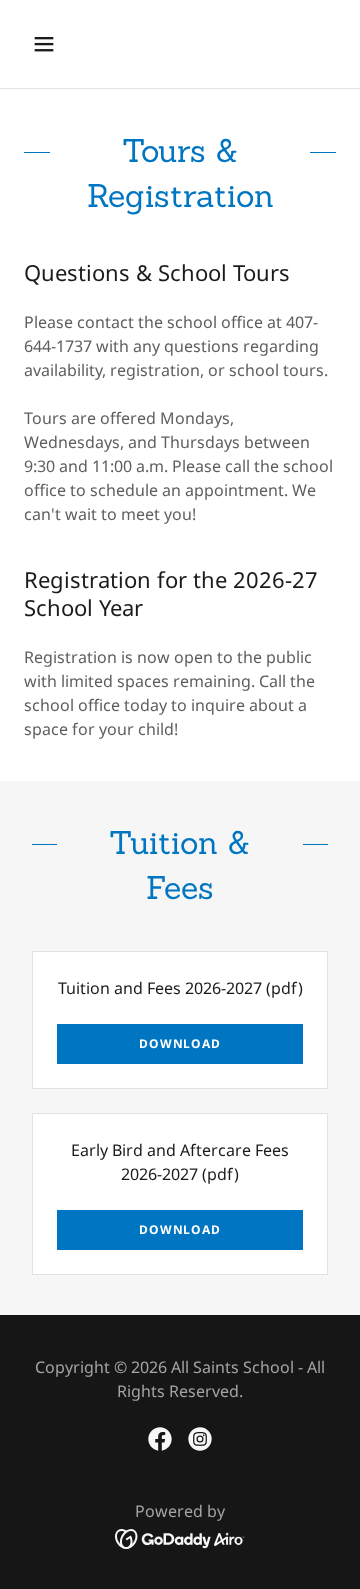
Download (179, 1043)
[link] (160, 1439)
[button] (59, 44)
